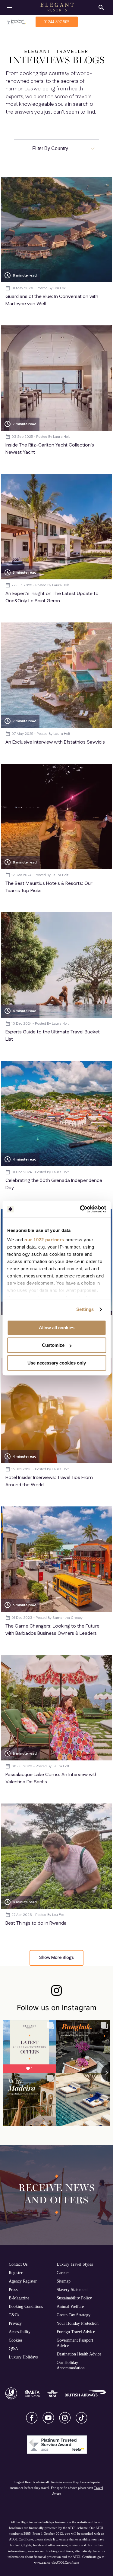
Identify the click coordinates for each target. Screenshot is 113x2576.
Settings (85, 1309)
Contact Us (18, 2264)
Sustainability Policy (74, 2298)
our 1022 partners (44, 1240)
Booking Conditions (26, 2306)
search (101, 8)
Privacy (15, 2323)
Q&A (13, 2349)
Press (13, 2289)
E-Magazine (19, 2298)
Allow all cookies (57, 1328)
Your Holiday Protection (78, 2323)
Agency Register (23, 2281)
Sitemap (64, 2281)
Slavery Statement (72, 2289)
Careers (63, 2273)
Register (16, 2273)
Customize (53, 1345)
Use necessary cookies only (57, 1363)
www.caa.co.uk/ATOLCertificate (56, 2562)
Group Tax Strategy (74, 2315)
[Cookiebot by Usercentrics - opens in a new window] (80, 1209)
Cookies (16, 2340)
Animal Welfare (70, 2306)
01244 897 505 (56, 22)
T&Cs (14, 2315)
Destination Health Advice (79, 2354)
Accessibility (20, 2332)
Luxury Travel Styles (75, 2264)
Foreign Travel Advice (76, 2332)
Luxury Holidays (23, 2357)
